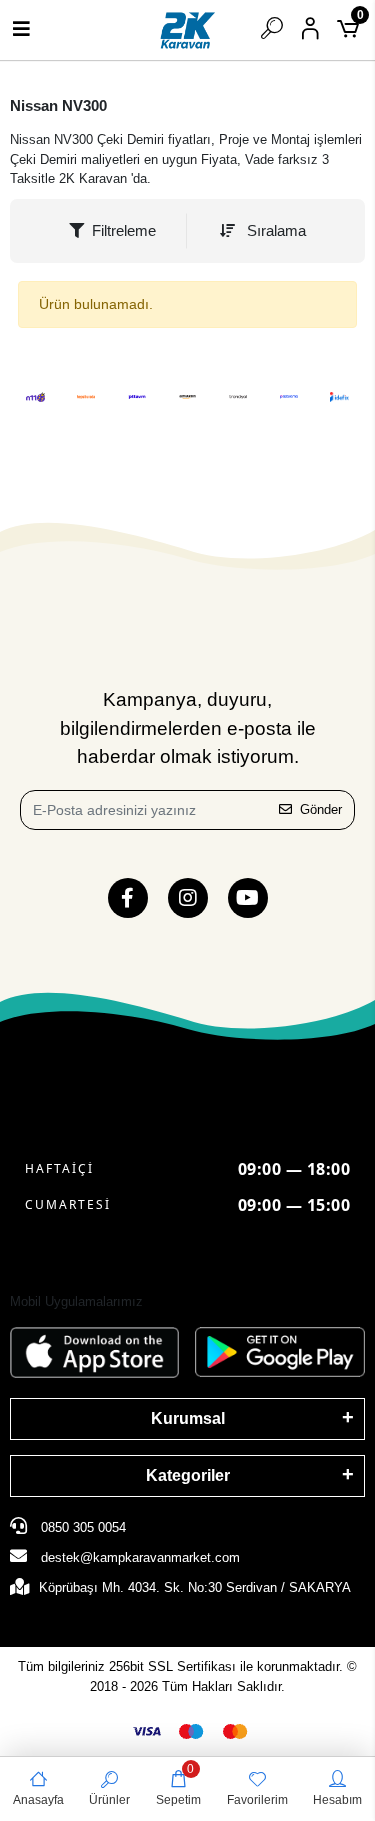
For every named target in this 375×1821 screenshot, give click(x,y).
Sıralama (274, 230)
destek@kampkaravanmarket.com (140, 1557)
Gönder (321, 809)
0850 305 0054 (81, 1527)
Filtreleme (124, 230)
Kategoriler (188, 1475)
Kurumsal (188, 1418)
